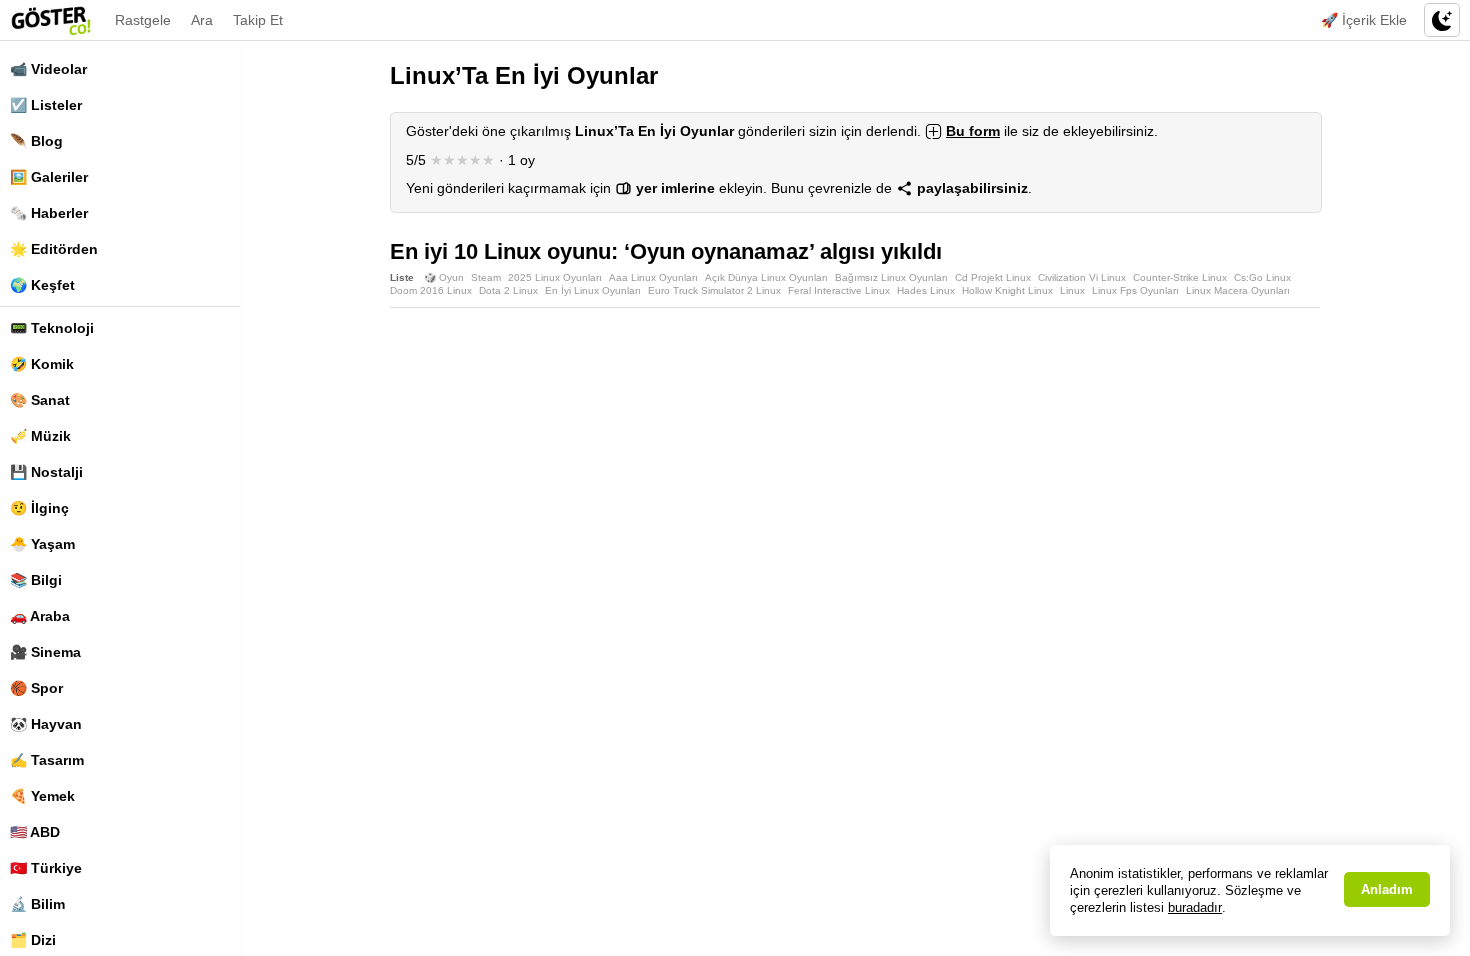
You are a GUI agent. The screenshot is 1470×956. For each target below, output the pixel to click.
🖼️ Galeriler (49, 177)
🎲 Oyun (444, 277)
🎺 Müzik (40, 436)
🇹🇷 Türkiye (46, 868)
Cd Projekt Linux (993, 277)
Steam (486, 277)
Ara (202, 20)
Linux (1072, 290)
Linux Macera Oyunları (1238, 290)
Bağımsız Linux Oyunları (891, 277)
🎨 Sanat (40, 400)
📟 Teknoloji (52, 328)
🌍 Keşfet (42, 285)
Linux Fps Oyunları (1135, 290)
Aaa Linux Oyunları (653, 277)
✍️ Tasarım (47, 760)
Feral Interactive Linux (839, 290)
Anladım (1387, 889)
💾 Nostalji (46, 472)
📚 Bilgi (36, 580)
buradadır (1195, 907)
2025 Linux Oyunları (555, 277)
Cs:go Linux (1262, 277)
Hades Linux (926, 290)
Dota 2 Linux (508, 290)
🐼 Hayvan (46, 724)
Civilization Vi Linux (1082, 277)
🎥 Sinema (45, 652)
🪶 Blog (36, 141)
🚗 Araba (40, 616)
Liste (402, 277)
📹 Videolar (48, 69)
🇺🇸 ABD (35, 832)
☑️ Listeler (46, 105)
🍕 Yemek (42, 796)
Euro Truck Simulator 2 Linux (714, 290)
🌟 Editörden (54, 249)
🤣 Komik (42, 364)
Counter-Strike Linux (1180, 277)
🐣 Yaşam (42, 544)
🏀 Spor (36, 688)
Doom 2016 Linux (431, 290)
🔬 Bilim (37, 904)
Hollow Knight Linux (1007, 290)
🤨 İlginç (39, 508)
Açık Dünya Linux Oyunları (766, 277)
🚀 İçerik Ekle (1364, 20)
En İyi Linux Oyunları (593, 290)
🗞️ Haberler (49, 213)
